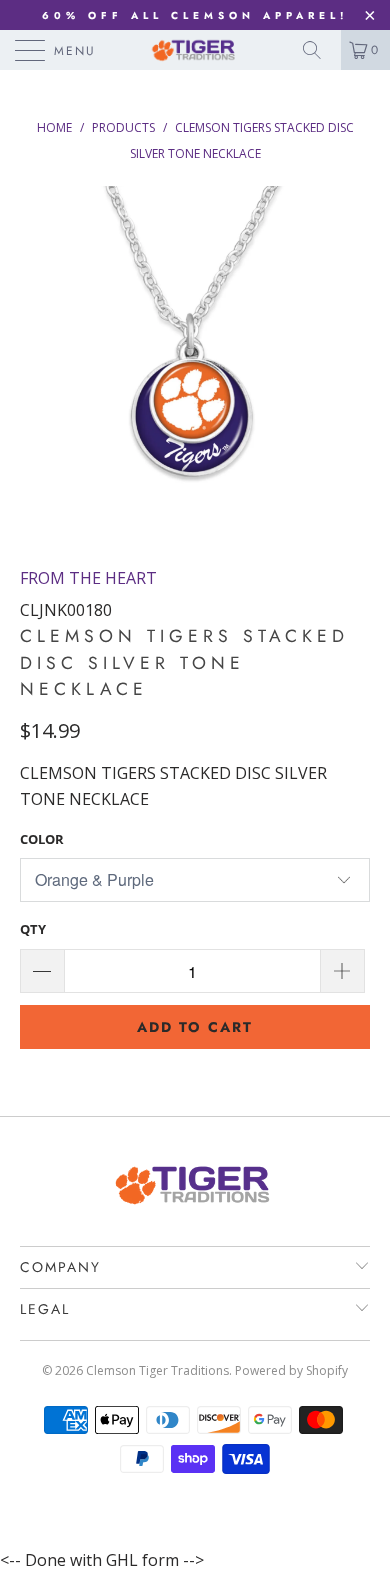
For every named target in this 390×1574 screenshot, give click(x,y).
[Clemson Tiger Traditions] (195, 50)
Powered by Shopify (291, 1370)
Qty (33, 929)
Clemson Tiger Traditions (157, 1370)
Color (42, 839)
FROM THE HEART (88, 578)
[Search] (319, 50)
